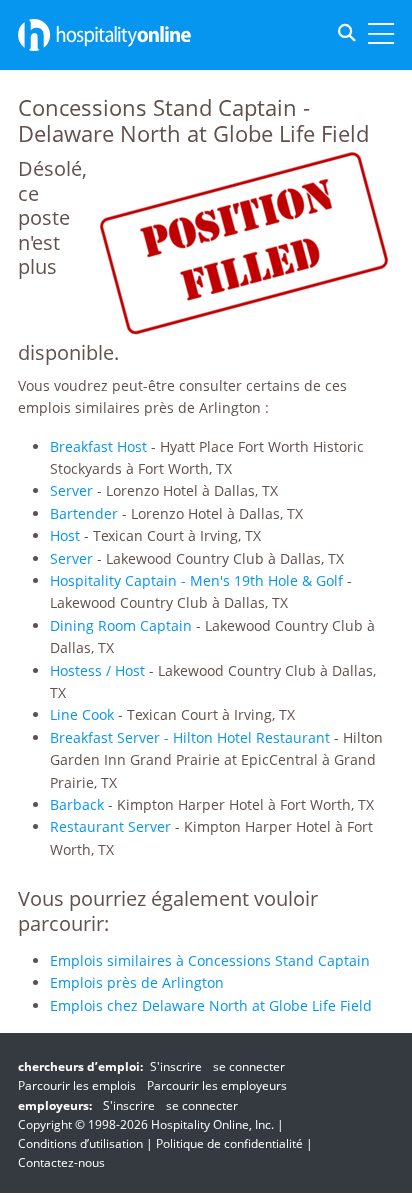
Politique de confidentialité (229, 1143)
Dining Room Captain (121, 625)
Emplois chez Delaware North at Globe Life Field (211, 1005)
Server (71, 490)
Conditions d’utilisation (80, 1143)
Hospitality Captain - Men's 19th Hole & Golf (196, 580)
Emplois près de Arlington (137, 982)
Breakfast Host (98, 446)
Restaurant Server (110, 826)
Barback (77, 804)
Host (65, 535)
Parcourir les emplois (77, 1085)
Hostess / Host (97, 670)
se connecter (249, 1066)
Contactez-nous (61, 1162)
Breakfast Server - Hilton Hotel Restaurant (190, 737)
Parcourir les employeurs (217, 1085)
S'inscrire (176, 1066)
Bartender (84, 513)
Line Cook (82, 714)
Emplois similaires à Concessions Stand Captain (210, 960)
